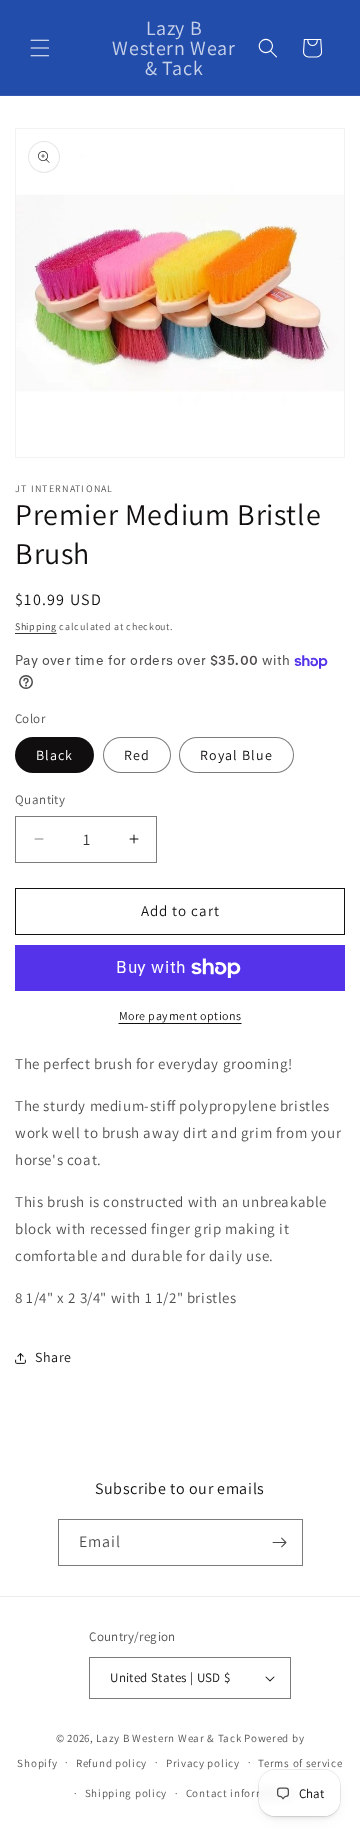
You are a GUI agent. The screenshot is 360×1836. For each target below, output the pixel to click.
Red (137, 755)
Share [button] (53, 1357)
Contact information (240, 1793)
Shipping (36, 626)
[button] (40, 48)
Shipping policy (126, 1793)
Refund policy (111, 1763)
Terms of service (300, 1763)
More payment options (180, 1015)
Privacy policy (203, 1763)
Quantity (40, 799)
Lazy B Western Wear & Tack (168, 1738)
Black (54, 755)
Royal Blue (236, 755)
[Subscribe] (280, 1542)
